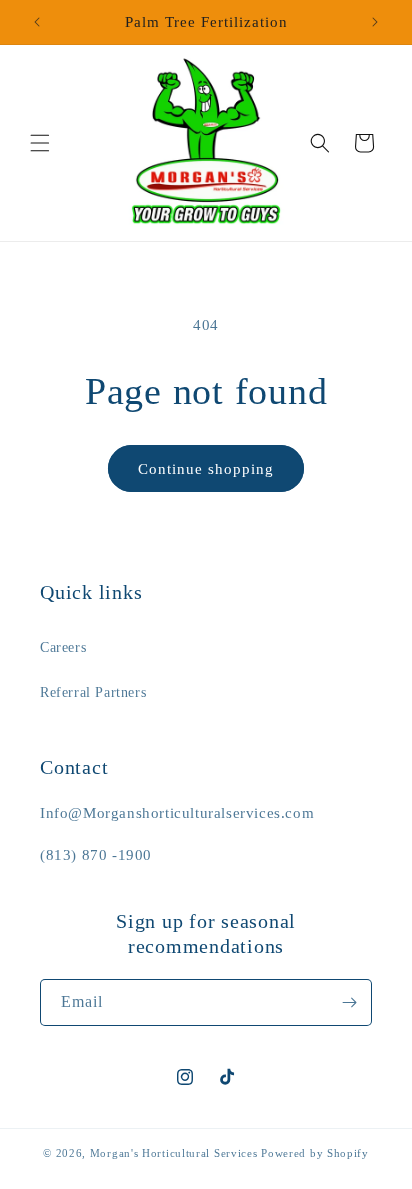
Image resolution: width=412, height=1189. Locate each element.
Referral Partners (93, 692)
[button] (40, 143)
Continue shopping (206, 469)
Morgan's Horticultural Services (174, 1153)
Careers (63, 647)
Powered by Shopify (315, 1153)
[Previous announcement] (37, 22)
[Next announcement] (375, 22)
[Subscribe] (349, 1002)
